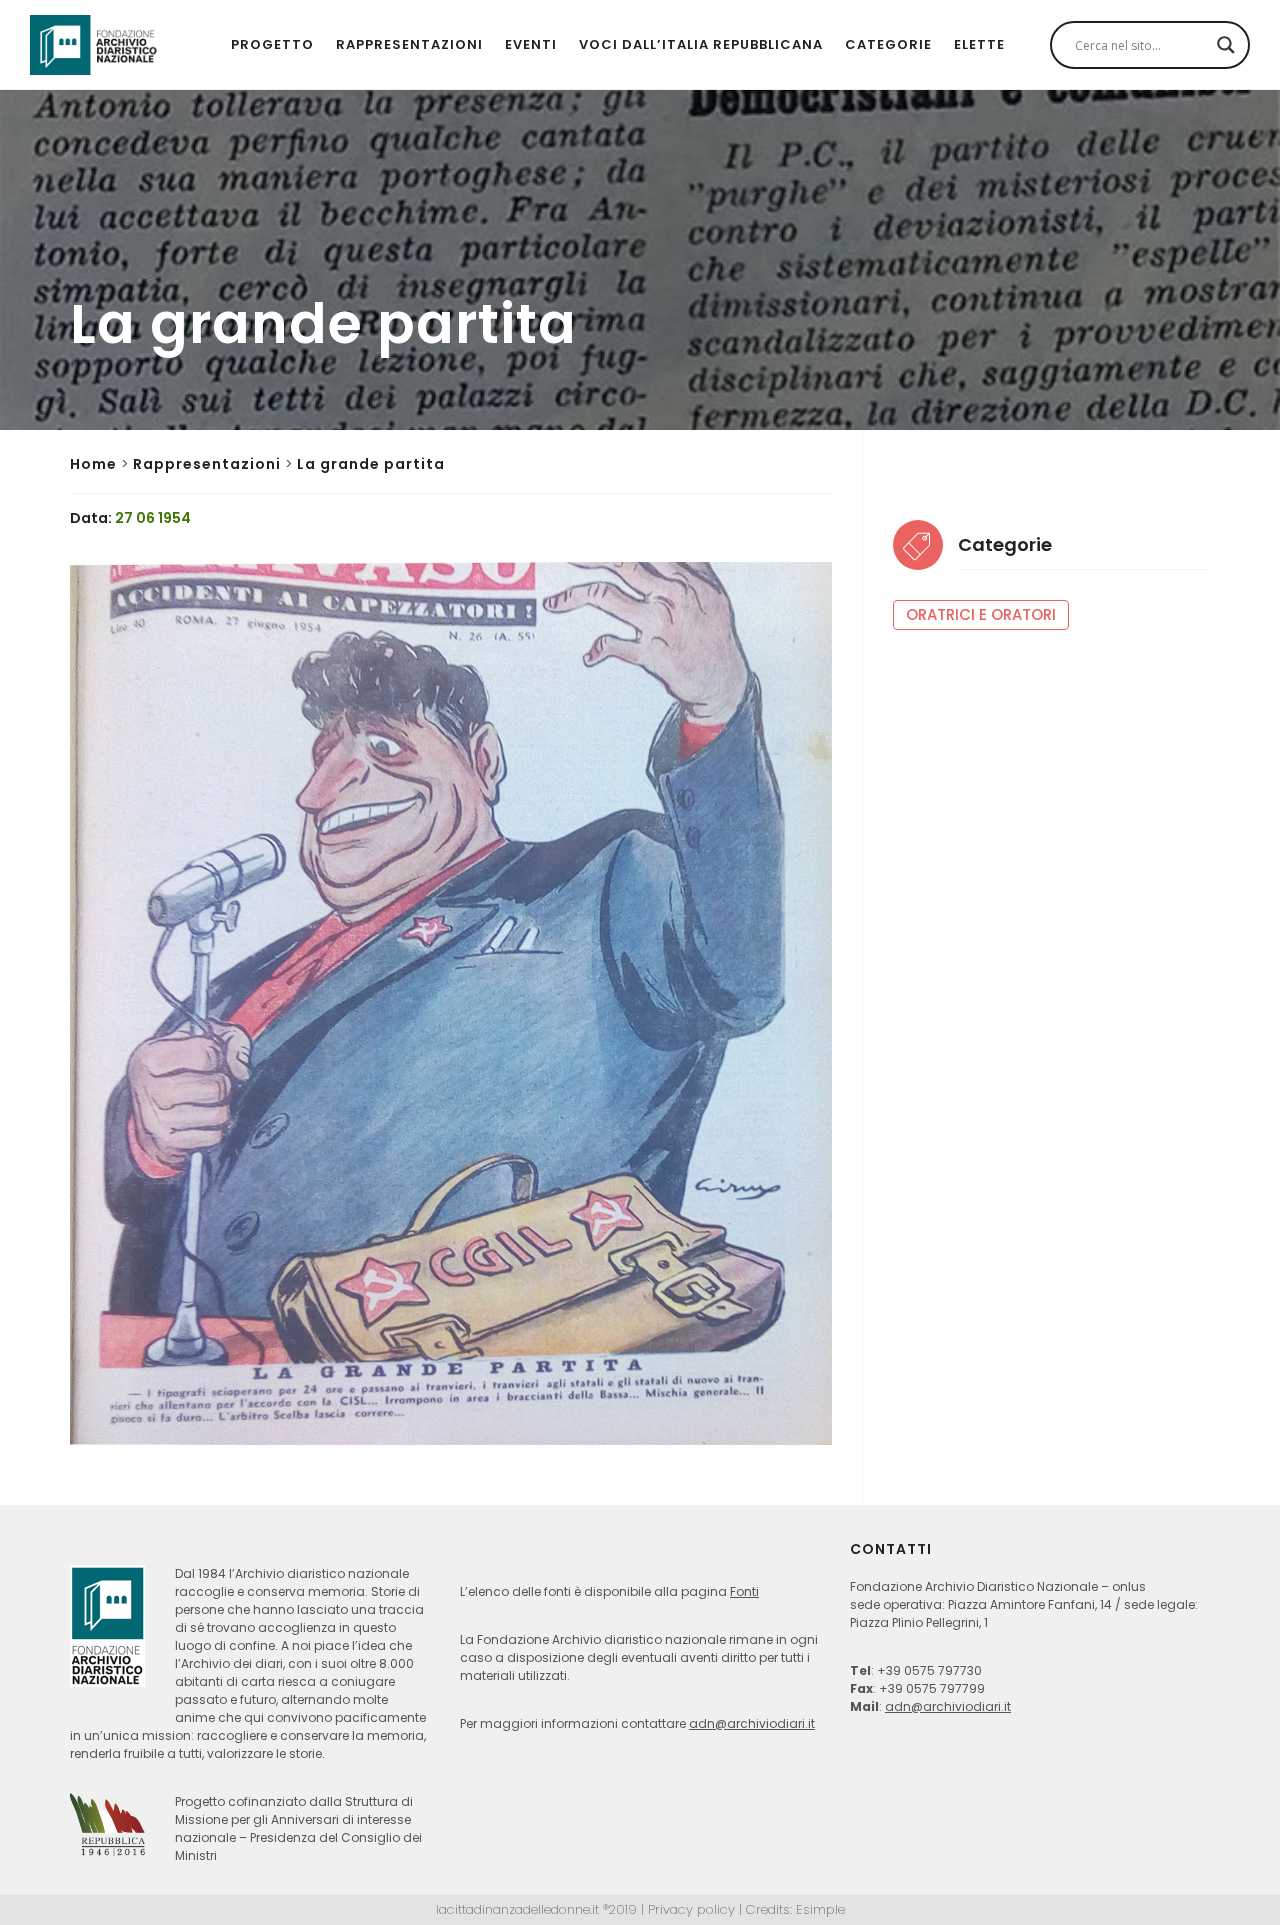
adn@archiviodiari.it (752, 1723)
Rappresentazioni (409, 44)
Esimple (820, 1909)
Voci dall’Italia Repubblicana (701, 44)
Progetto (272, 44)
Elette (979, 44)
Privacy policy (691, 1909)
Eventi (531, 44)
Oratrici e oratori (981, 614)
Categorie (888, 44)
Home (93, 464)
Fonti (744, 1591)
